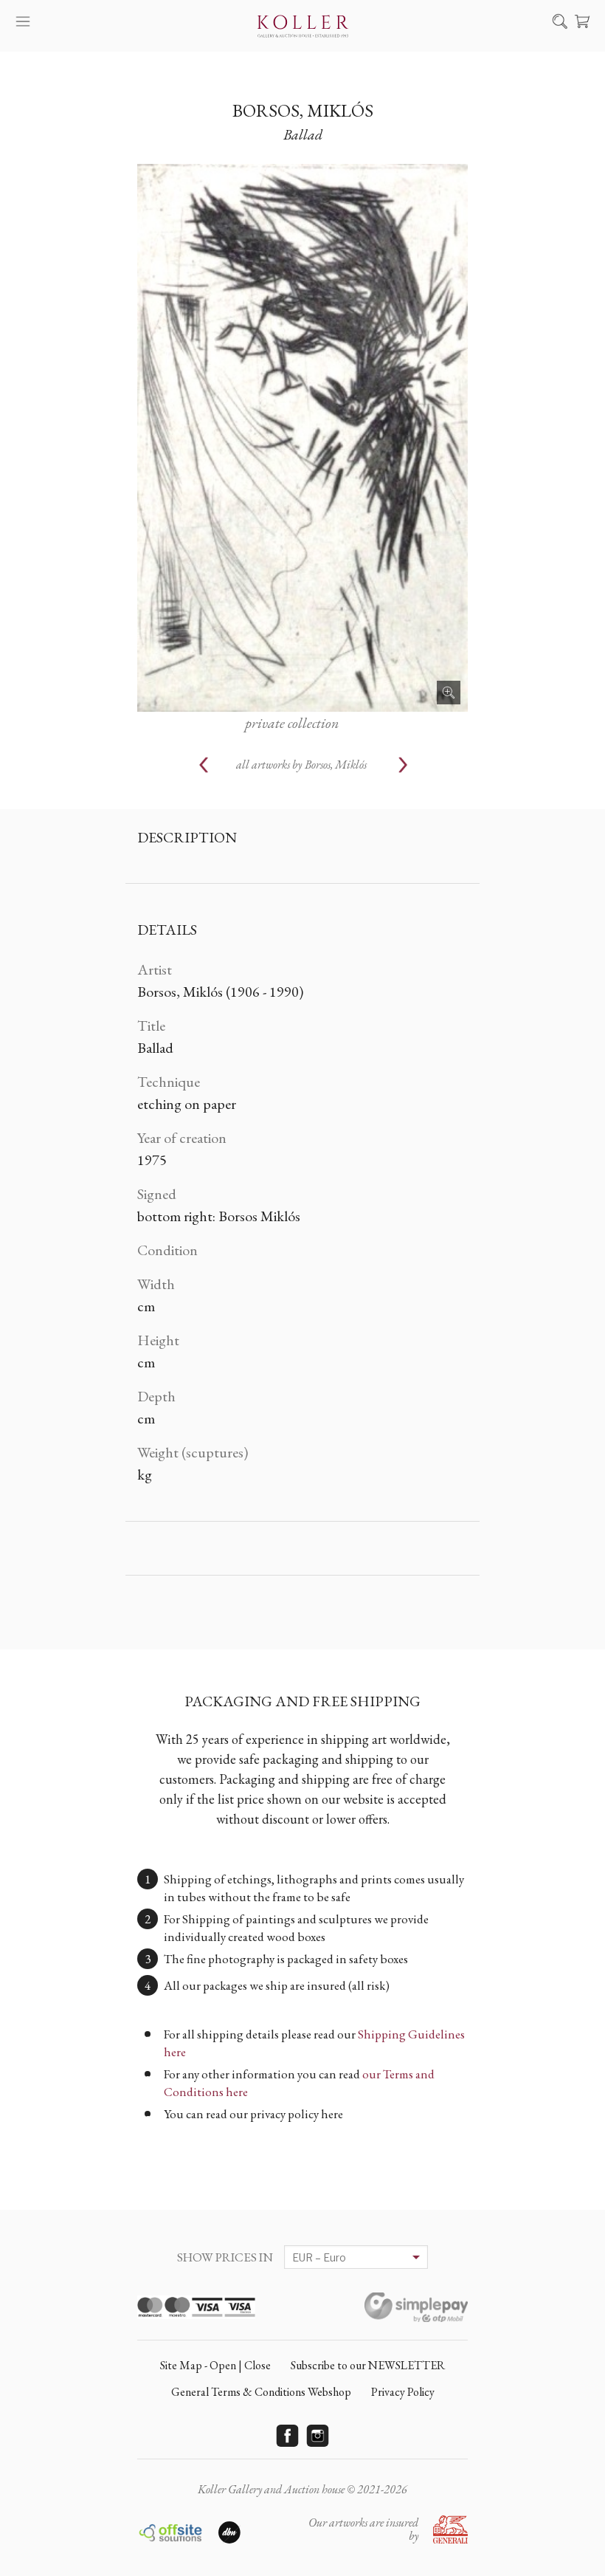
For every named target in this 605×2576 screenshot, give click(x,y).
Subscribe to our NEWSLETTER (368, 2365)
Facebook (288, 2436)
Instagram (318, 2436)
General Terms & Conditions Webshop (261, 2392)
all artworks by (301, 765)
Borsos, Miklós (303, 110)
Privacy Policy (403, 2392)
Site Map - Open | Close (215, 2365)
